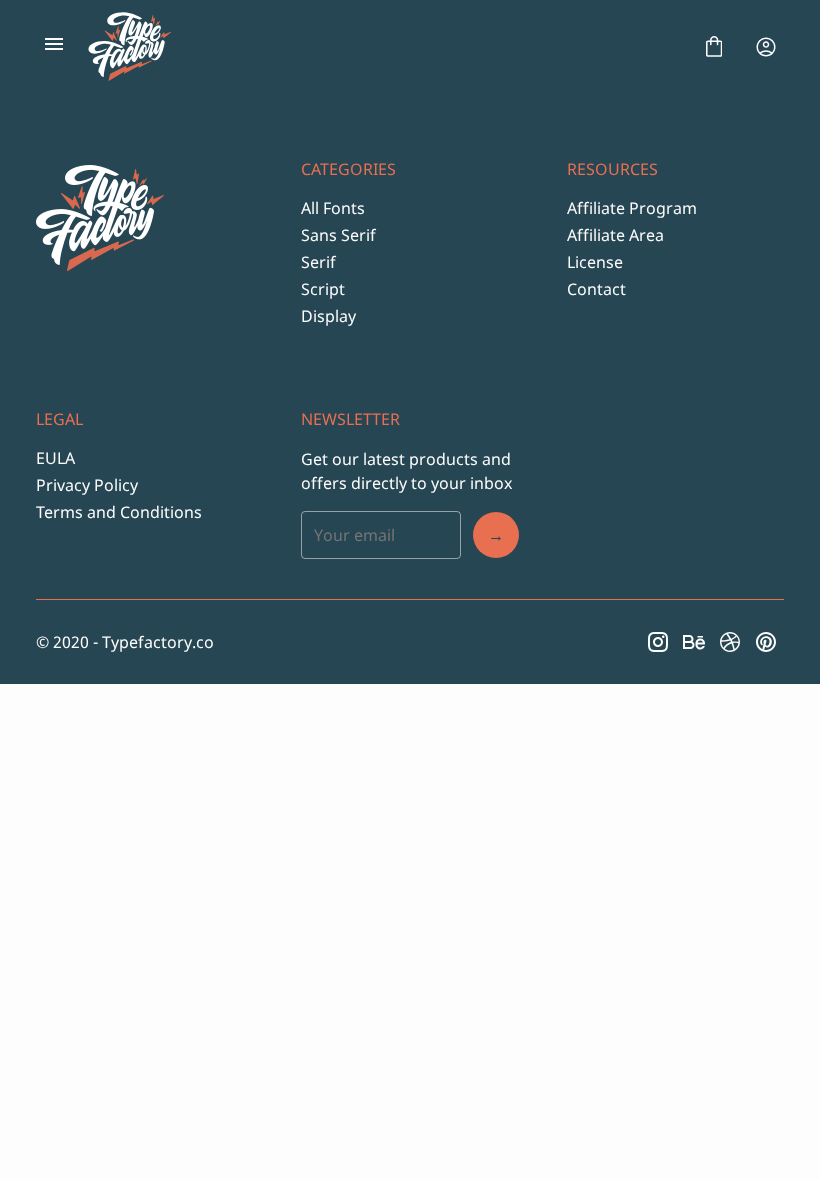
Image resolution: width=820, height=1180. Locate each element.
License (595, 262)
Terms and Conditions (119, 512)
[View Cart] (714, 47)
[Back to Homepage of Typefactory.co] (384, 47)
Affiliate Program (632, 208)
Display (328, 316)
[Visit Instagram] (658, 642)
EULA (55, 458)
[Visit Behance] (694, 642)
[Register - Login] (766, 47)
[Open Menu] (54, 47)
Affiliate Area (615, 235)
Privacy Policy (87, 485)
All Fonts (333, 208)
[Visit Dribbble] (730, 642)
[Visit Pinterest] (766, 642)
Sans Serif (338, 235)
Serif (318, 262)
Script (323, 289)
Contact (596, 289)
